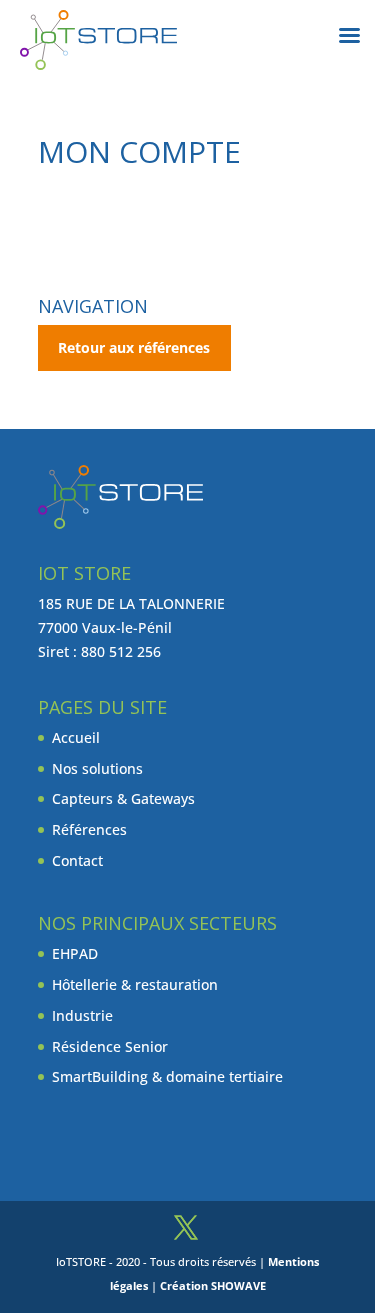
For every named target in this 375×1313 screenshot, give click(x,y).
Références (89, 829)
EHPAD (75, 953)
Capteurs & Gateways (123, 798)
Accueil (76, 737)
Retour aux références (134, 347)
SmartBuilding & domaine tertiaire (167, 1076)
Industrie (82, 1015)
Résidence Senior (110, 1046)
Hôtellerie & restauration (135, 984)
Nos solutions (97, 768)
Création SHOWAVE (213, 1285)
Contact (77, 860)
